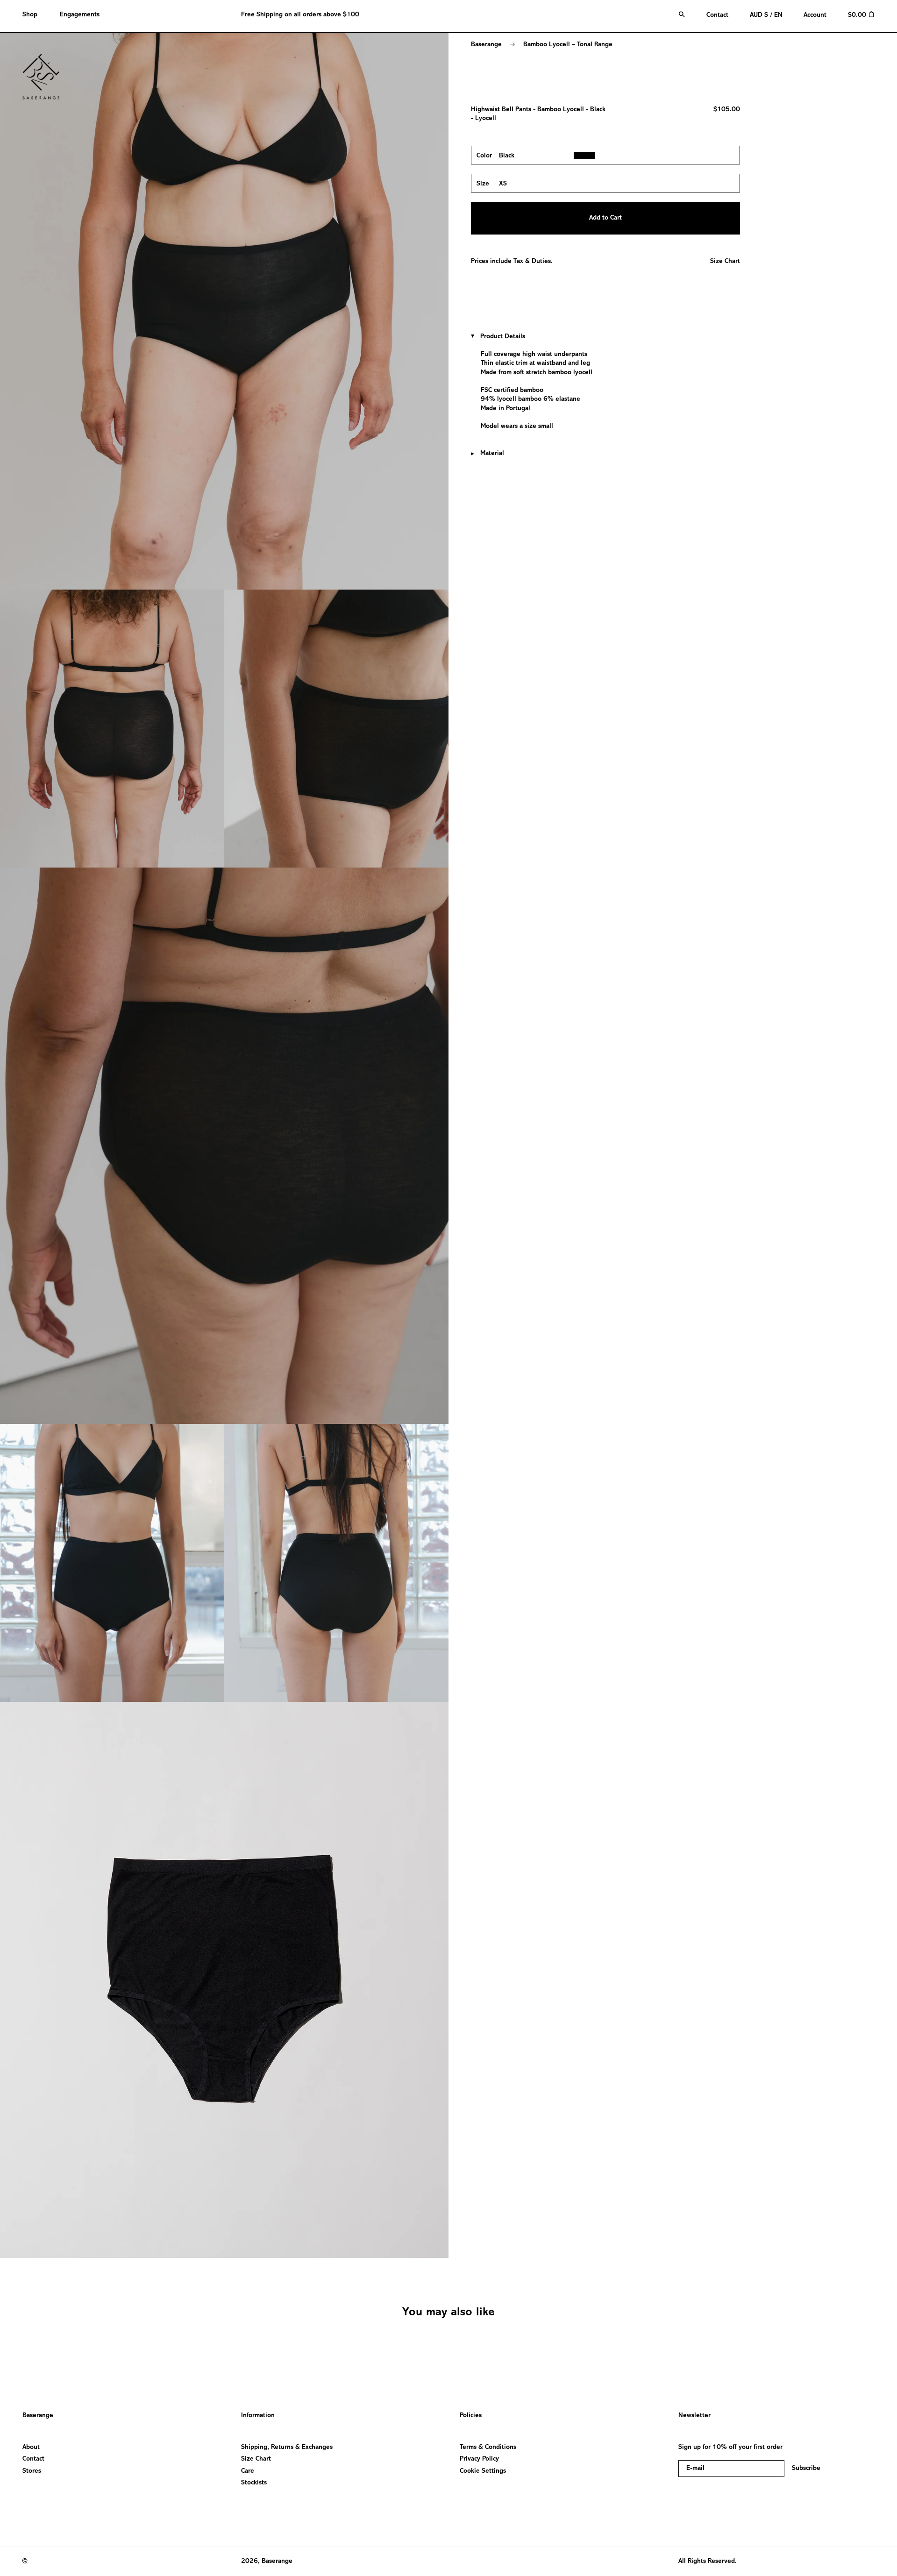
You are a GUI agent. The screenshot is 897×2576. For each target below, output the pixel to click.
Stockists (254, 2483)
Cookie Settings (483, 2471)
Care (248, 2471)
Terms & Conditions (488, 2447)
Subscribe (806, 2468)
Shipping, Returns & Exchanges (287, 2447)
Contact (33, 2459)
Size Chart (725, 261)
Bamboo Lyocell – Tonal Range (568, 45)
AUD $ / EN (766, 15)
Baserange (486, 45)
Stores (32, 2471)
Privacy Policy (479, 2459)
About (31, 2447)
